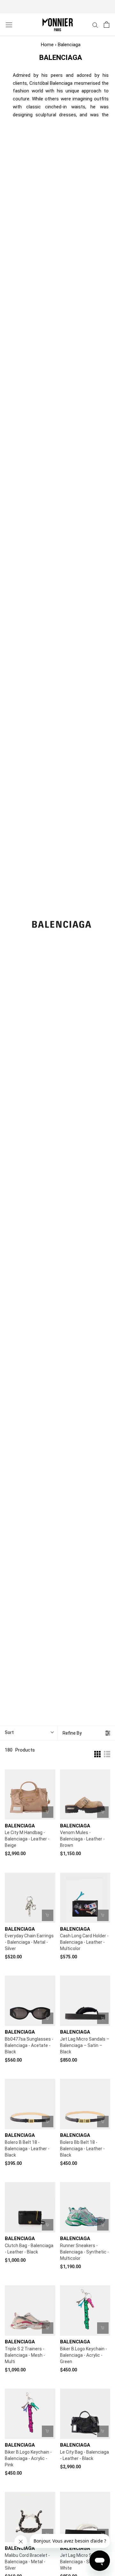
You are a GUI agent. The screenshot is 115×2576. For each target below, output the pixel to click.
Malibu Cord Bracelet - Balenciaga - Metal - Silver (27, 2562)
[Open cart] (107, 25)
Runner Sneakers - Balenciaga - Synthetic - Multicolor (84, 2252)
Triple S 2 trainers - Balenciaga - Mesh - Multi (25, 2355)
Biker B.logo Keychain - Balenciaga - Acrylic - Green (84, 2355)
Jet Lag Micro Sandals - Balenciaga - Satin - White (84, 2562)
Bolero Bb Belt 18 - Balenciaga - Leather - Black (82, 2149)
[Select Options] (103, 1812)
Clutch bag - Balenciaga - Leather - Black (29, 2249)
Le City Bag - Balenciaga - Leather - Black (84, 2455)
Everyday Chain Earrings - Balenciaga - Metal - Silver (29, 1942)
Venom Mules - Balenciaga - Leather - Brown (82, 1839)
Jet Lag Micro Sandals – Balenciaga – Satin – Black (85, 2045)
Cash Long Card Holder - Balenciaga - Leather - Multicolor (84, 1942)
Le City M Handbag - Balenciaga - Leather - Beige (27, 1839)
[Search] (95, 25)
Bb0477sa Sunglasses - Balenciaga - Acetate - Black (29, 2045)
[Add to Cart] (48, 1812)
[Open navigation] (9, 25)
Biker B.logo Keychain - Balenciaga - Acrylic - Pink (28, 2458)
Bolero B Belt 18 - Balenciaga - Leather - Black (27, 2149)
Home (47, 45)
